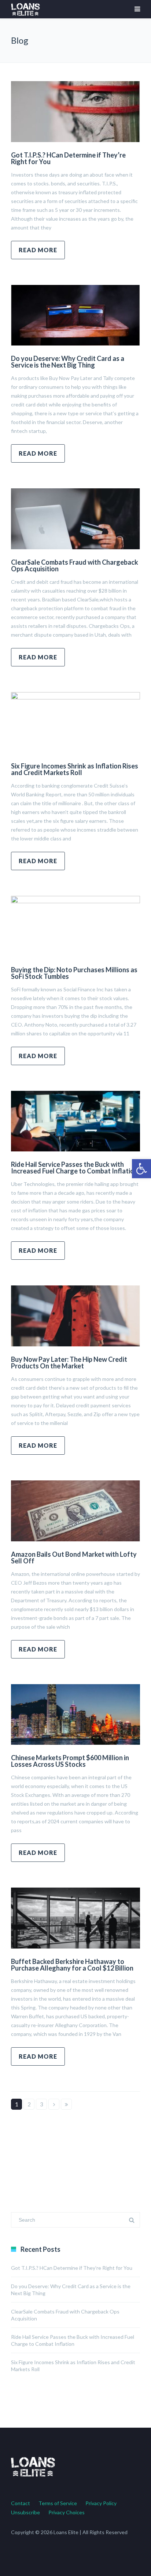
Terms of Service (58, 2503)
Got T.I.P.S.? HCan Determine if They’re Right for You (68, 158)
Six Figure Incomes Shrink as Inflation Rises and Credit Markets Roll (75, 769)
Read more (38, 250)
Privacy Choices (67, 2512)
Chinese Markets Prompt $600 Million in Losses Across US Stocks (70, 1761)
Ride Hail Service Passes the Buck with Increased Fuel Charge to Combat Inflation (74, 1168)
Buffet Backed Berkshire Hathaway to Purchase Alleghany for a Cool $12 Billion (72, 1965)
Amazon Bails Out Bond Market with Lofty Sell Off (74, 1557)
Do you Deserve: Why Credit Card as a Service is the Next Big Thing (68, 362)
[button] (141, 1169)
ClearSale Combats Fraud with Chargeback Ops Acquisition (75, 565)
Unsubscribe (25, 2512)
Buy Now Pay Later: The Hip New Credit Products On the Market (69, 1363)
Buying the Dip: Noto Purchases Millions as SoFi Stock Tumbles (74, 973)
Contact (21, 2503)
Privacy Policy (101, 2503)
